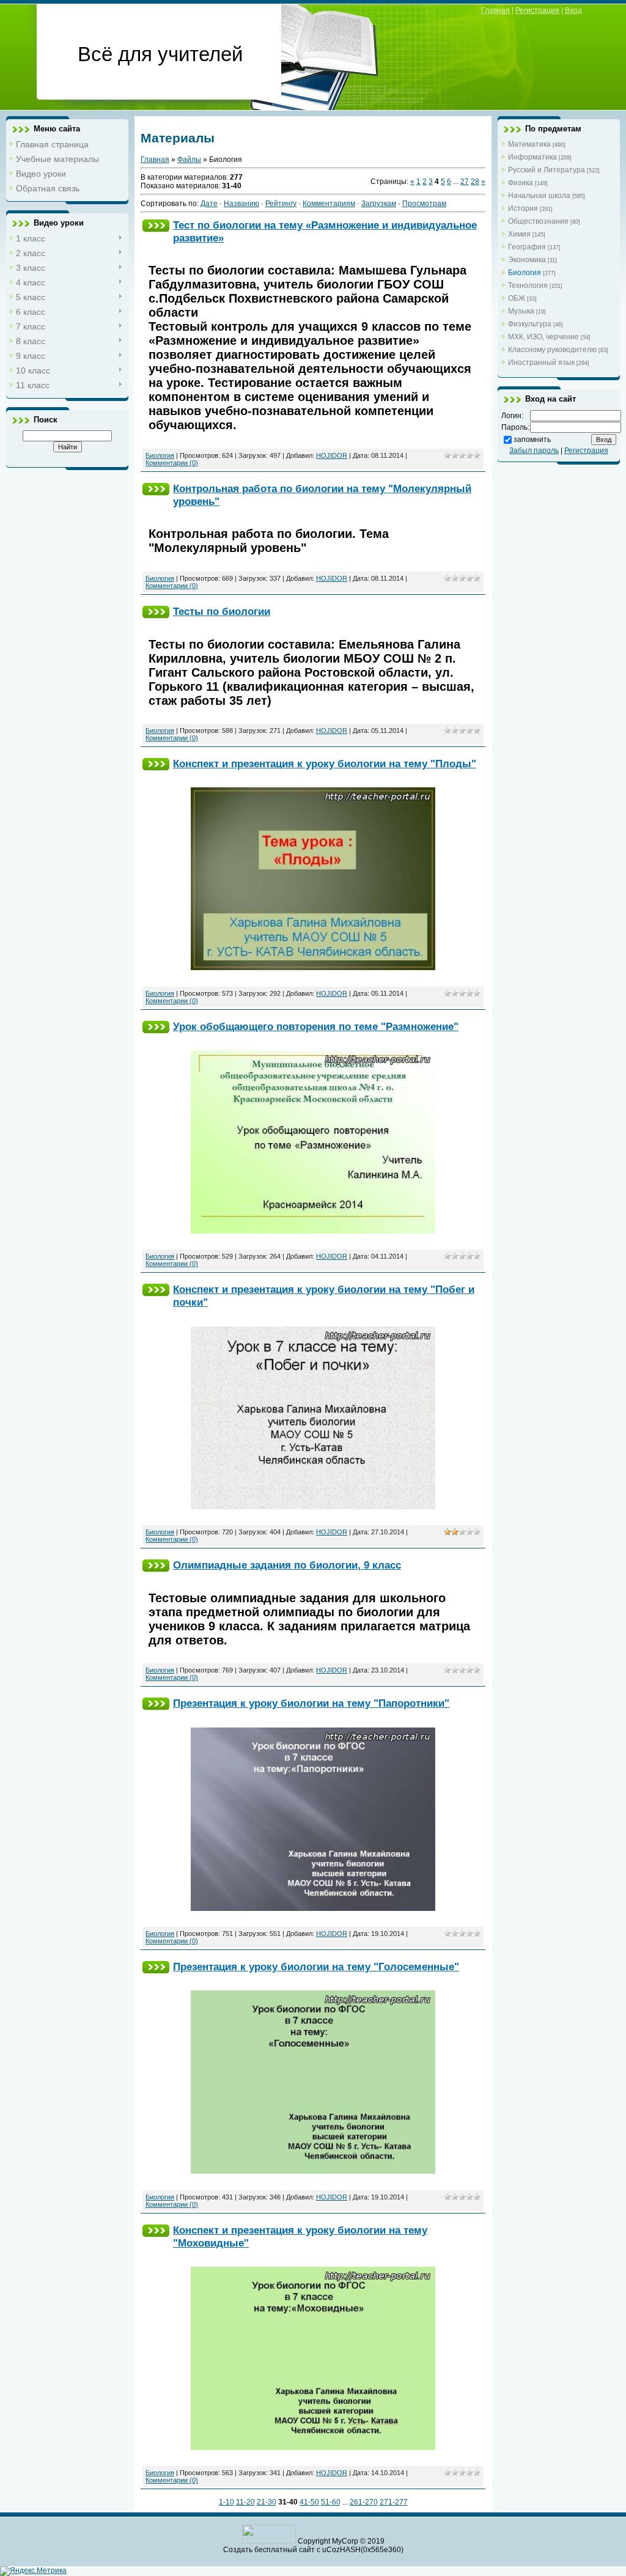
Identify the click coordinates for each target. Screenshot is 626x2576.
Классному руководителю (552, 350)
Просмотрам (424, 204)
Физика (521, 183)
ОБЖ (517, 298)
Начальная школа (539, 196)
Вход (573, 10)
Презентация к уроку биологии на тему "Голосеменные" (316, 1967)
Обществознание (538, 221)
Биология (160, 455)
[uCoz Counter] (269, 2541)
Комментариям (329, 204)
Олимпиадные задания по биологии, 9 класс (287, 1565)
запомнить (532, 440)
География (527, 247)
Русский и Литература (547, 170)
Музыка (521, 311)
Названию (241, 204)
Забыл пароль (534, 451)
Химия (519, 234)
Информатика (532, 157)
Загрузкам (379, 204)
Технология (528, 285)
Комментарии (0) (172, 463)
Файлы (189, 160)
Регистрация (537, 10)
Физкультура (530, 324)
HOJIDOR (332, 455)
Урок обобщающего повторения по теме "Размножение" (316, 1026)
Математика (529, 144)
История (523, 208)
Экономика (527, 260)
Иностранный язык (541, 362)
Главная (495, 10)
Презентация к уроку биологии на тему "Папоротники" (311, 1703)
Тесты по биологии (222, 611)
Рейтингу (281, 204)
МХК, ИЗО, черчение (543, 337)
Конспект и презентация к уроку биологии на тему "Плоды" (325, 764)
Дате (209, 204)
